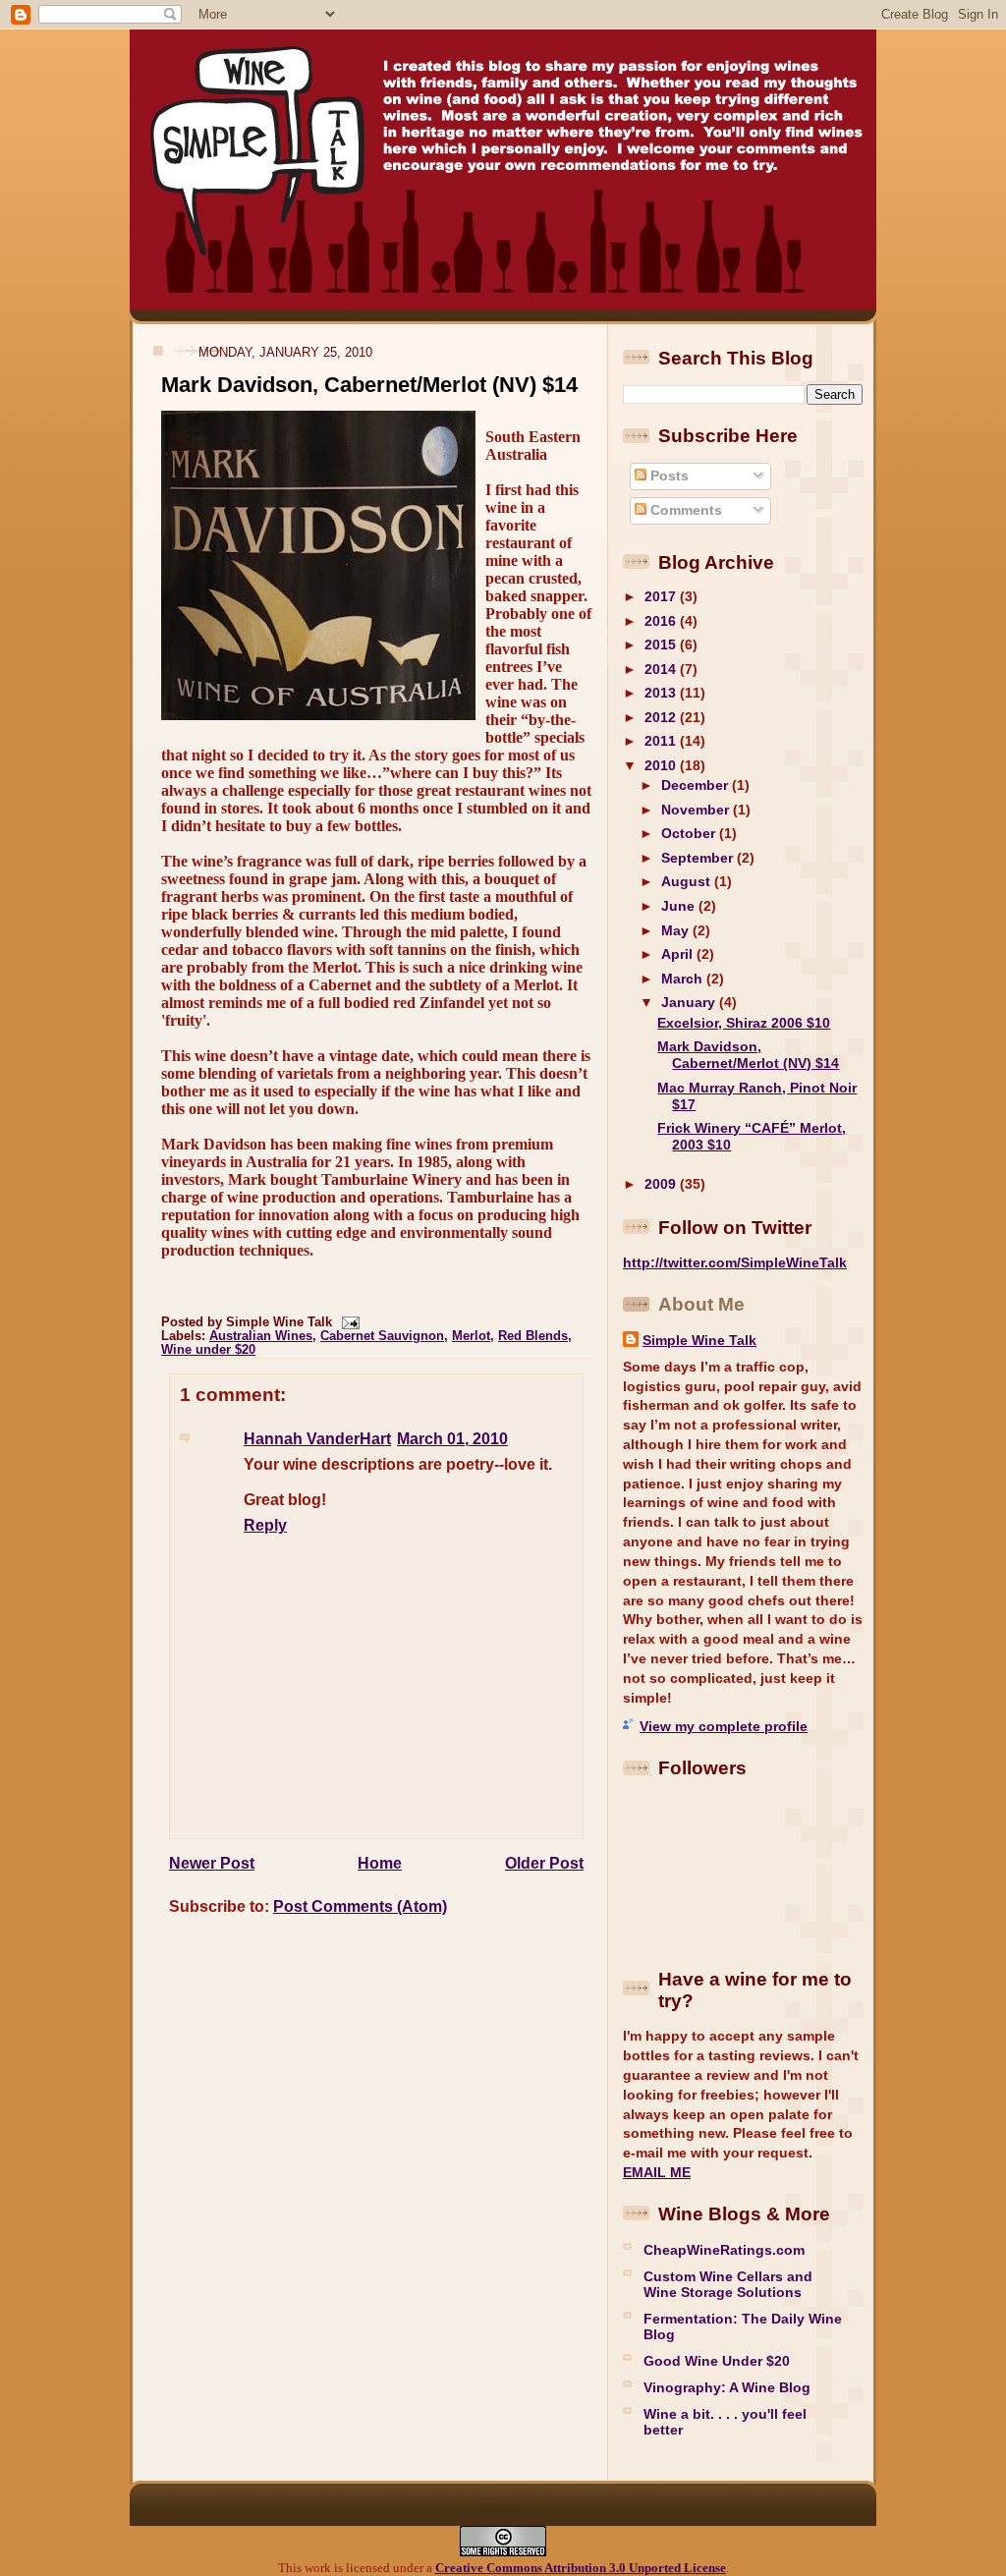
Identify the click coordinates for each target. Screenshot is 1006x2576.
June (680, 906)
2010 (662, 765)
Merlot (471, 1336)
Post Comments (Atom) (360, 1906)
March (684, 979)
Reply (265, 1525)
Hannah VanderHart (317, 1439)
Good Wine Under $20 (717, 2361)
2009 (662, 1184)
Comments (684, 510)
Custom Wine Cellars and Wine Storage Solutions (728, 2284)
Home (380, 1863)
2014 (662, 669)
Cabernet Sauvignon (382, 1336)
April (679, 954)
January (690, 1002)
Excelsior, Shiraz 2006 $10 (744, 1023)
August (688, 881)
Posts (668, 476)
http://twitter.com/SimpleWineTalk (735, 1262)
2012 (662, 717)
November (697, 810)
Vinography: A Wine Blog (727, 2387)
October (690, 833)
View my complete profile (724, 1726)
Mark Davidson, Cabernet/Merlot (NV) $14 (369, 385)
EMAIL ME (657, 2172)
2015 (662, 644)
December (697, 785)
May (677, 930)
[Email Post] (348, 1322)
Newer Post (212, 1863)
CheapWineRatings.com (724, 2250)
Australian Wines (261, 1336)
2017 (662, 596)
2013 (662, 693)
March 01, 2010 (452, 1439)
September (699, 858)
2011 (662, 741)
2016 (662, 621)
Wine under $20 (208, 1350)
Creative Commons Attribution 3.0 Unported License (581, 2568)
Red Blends (533, 1336)
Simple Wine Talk (699, 1340)
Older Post (544, 1863)
